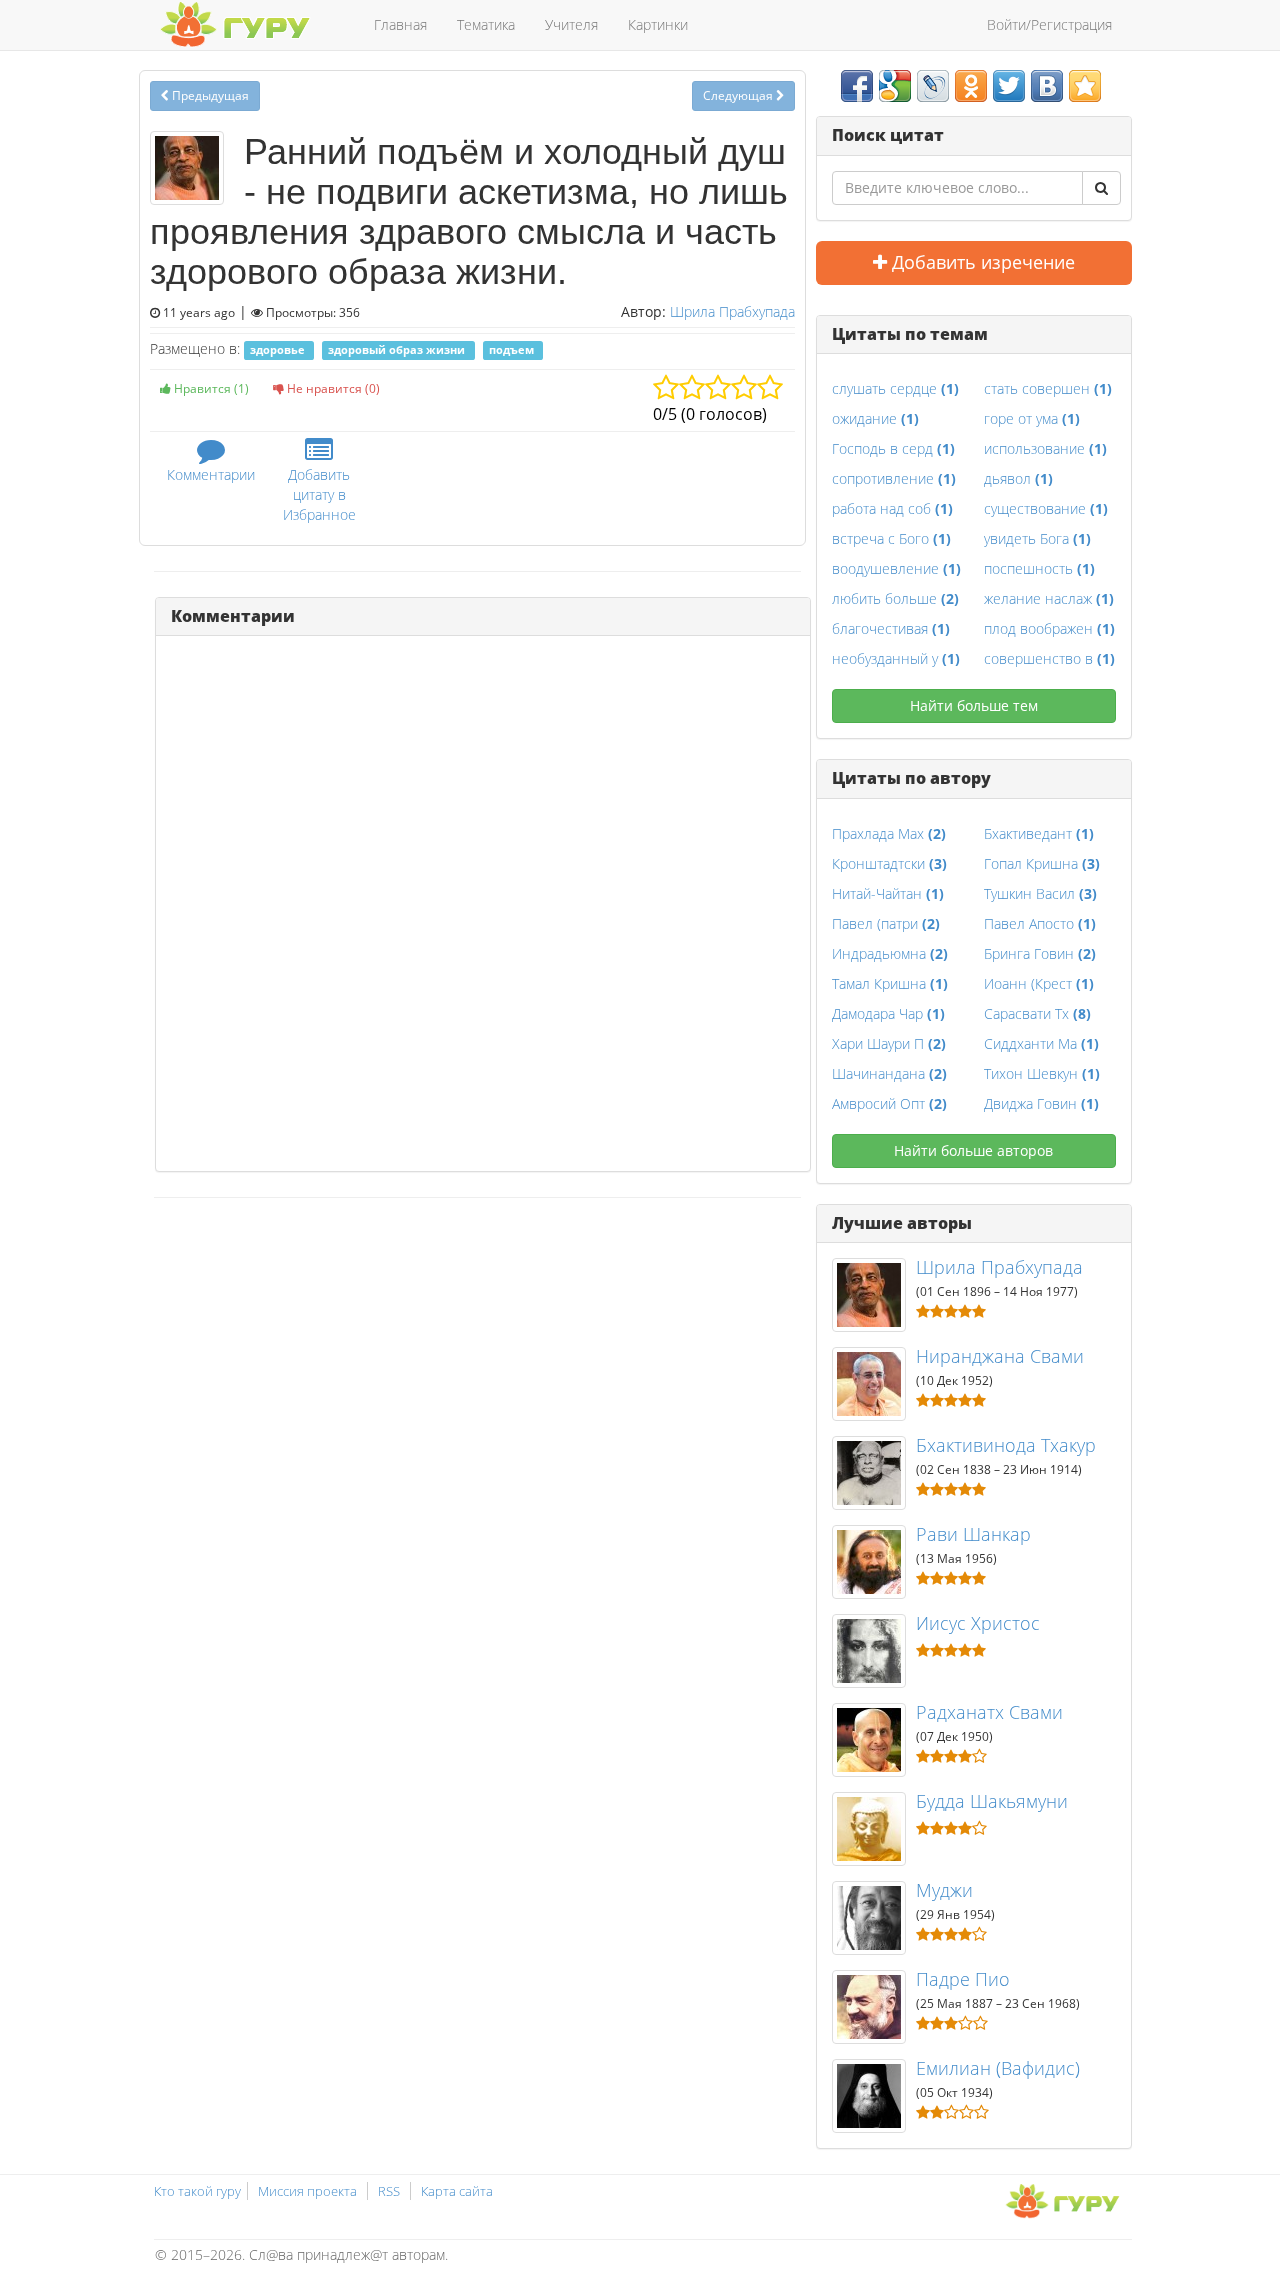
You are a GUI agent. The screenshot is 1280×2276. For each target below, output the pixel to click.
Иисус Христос (978, 1623)
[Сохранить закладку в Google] (895, 86)
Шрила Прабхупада (732, 311)
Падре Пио (963, 1979)
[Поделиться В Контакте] (1047, 86)
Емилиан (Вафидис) (998, 2068)
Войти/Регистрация (1049, 24)
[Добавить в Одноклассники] (971, 86)
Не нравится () (332, 388)
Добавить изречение (981, 262)
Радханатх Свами (989, 1712)
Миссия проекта (307, 2191)
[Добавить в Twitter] (1009, 86)
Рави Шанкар (973, 1534)
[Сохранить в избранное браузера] (1085, 86)
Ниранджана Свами (1000, 1356)
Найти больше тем (974, 705)
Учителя (571, 24)
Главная (400, 24)
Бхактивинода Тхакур (1006, 1445)
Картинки (658, 24)
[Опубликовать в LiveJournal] (933, 86)
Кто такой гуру (197, 2191)
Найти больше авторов (973, 1150)
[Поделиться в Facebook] (857, 86)
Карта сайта (457, 2191)
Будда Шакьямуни (992, 1801)
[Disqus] (483, 901)
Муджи (944, 1890)
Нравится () (210, 388)
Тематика (486, 24)
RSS (389, 2191)
